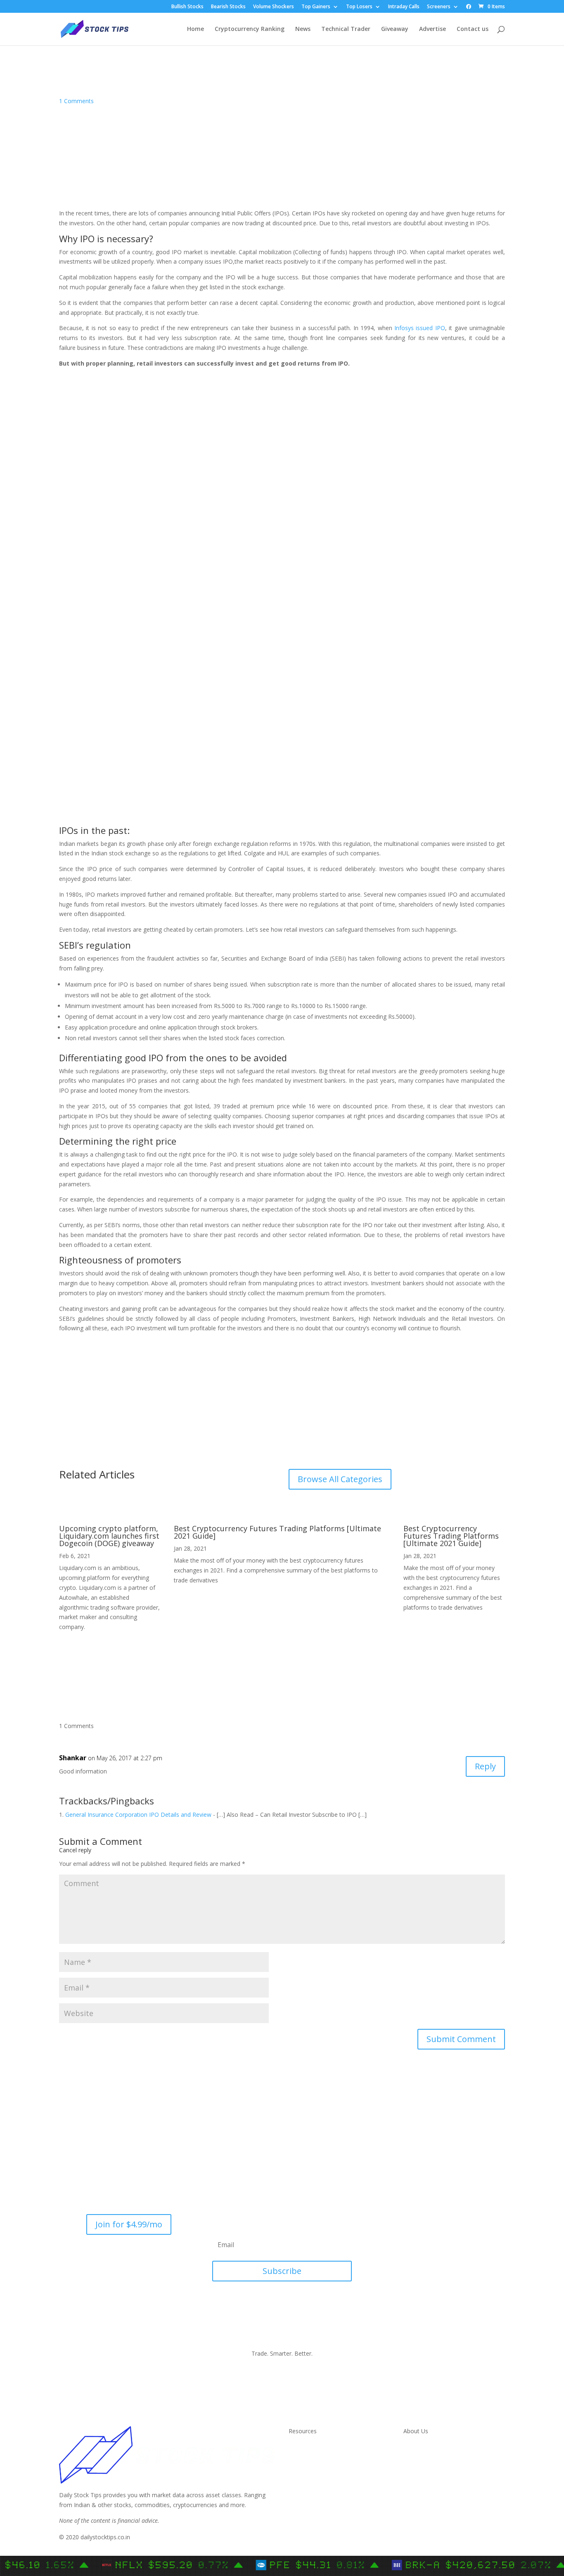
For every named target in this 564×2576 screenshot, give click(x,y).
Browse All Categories (340, 1479)
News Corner (306, 2457)
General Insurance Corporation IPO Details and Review (138, 1815)
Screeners (439, 7)
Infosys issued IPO (420, 328)
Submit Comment (461, 2039)
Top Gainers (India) (314, 2516)
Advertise (432, 29)
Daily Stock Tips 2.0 (315, 2447)
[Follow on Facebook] (408, 2221)
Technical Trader (346, 29)
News (303, 29)
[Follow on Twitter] (444, 2221)
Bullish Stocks (187, 7)
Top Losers (359, 7)
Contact (414, 2447)
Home (196, 29)
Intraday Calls (404, 7)
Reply (485, 1766)
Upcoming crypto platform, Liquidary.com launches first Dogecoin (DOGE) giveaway (109, 1536)
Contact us (473, 29)
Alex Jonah (443, 83)
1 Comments (76, 101)
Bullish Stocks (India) (316, 2487)
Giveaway (395, 29)
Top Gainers (316, 7)
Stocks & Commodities (319, 2467)
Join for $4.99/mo (129, 2224)
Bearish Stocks (228, 7)
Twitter (413, 2457)
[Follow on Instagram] (426, 2221)
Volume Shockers (274, 7)
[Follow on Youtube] (462, 2221)
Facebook (417, 2467)
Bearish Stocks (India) (318, 2497)
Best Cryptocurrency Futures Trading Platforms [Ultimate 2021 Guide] (277, 1532)
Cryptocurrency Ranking (250, 29)
